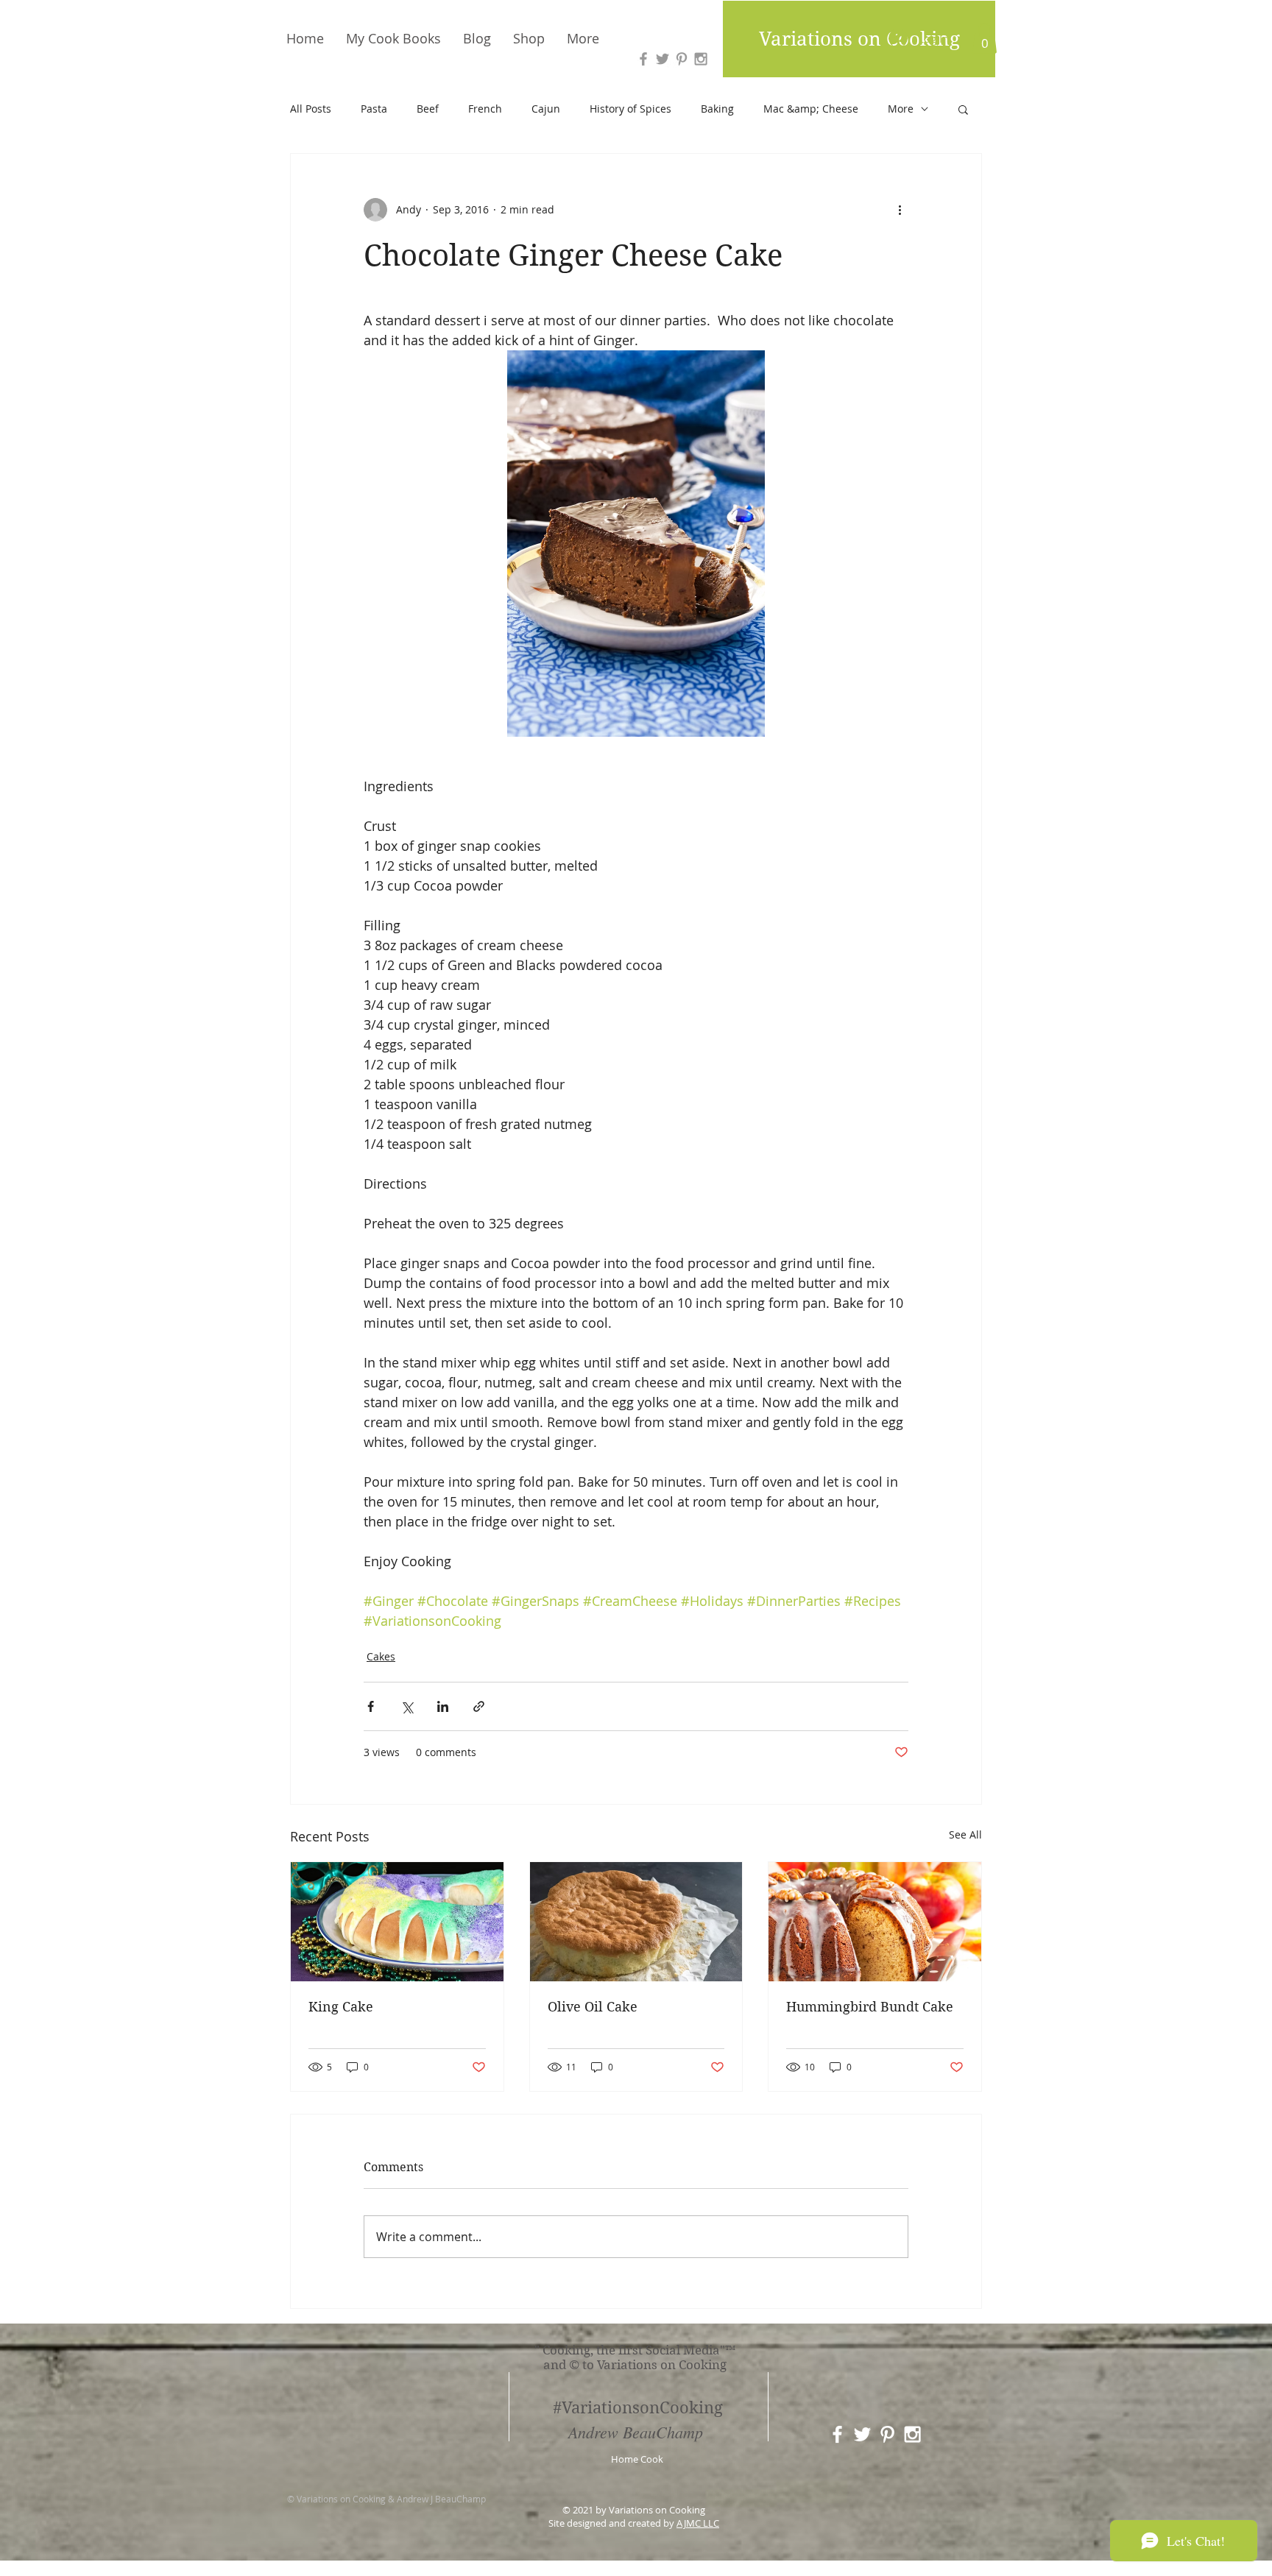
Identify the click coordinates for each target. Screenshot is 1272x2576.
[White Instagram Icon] (912, 2434)
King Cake (341, 2007)
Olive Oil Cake (593, 2007)
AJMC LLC (698, 2523)
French (485, 109)
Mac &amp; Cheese (811, 109)
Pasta (374, 109)
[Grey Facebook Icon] (643, 59)
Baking (717, 109)
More (901, 109)
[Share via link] (479, 1706)
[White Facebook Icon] (837, 2434)
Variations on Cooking (859, 39)
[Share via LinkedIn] (443, 1706)
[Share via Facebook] (371, 1706)
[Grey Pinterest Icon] (682, 59)
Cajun (546, 109)
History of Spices (630, 109)
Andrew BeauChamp (636, 2432)
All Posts (311, 109)
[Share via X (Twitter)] (407, 1706)
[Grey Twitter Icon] (662, 59)
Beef (428, 109)
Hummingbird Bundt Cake (870, 2007)
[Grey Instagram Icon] (701, 59)
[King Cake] (397, 1922)
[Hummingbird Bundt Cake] (875, 1922)
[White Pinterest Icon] (887, 2434)
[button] (985, 38)
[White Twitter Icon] (862, 2434)
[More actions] (900, 210)
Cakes (381, 1656)
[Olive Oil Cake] (636, 1922)
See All (965, 1834)
